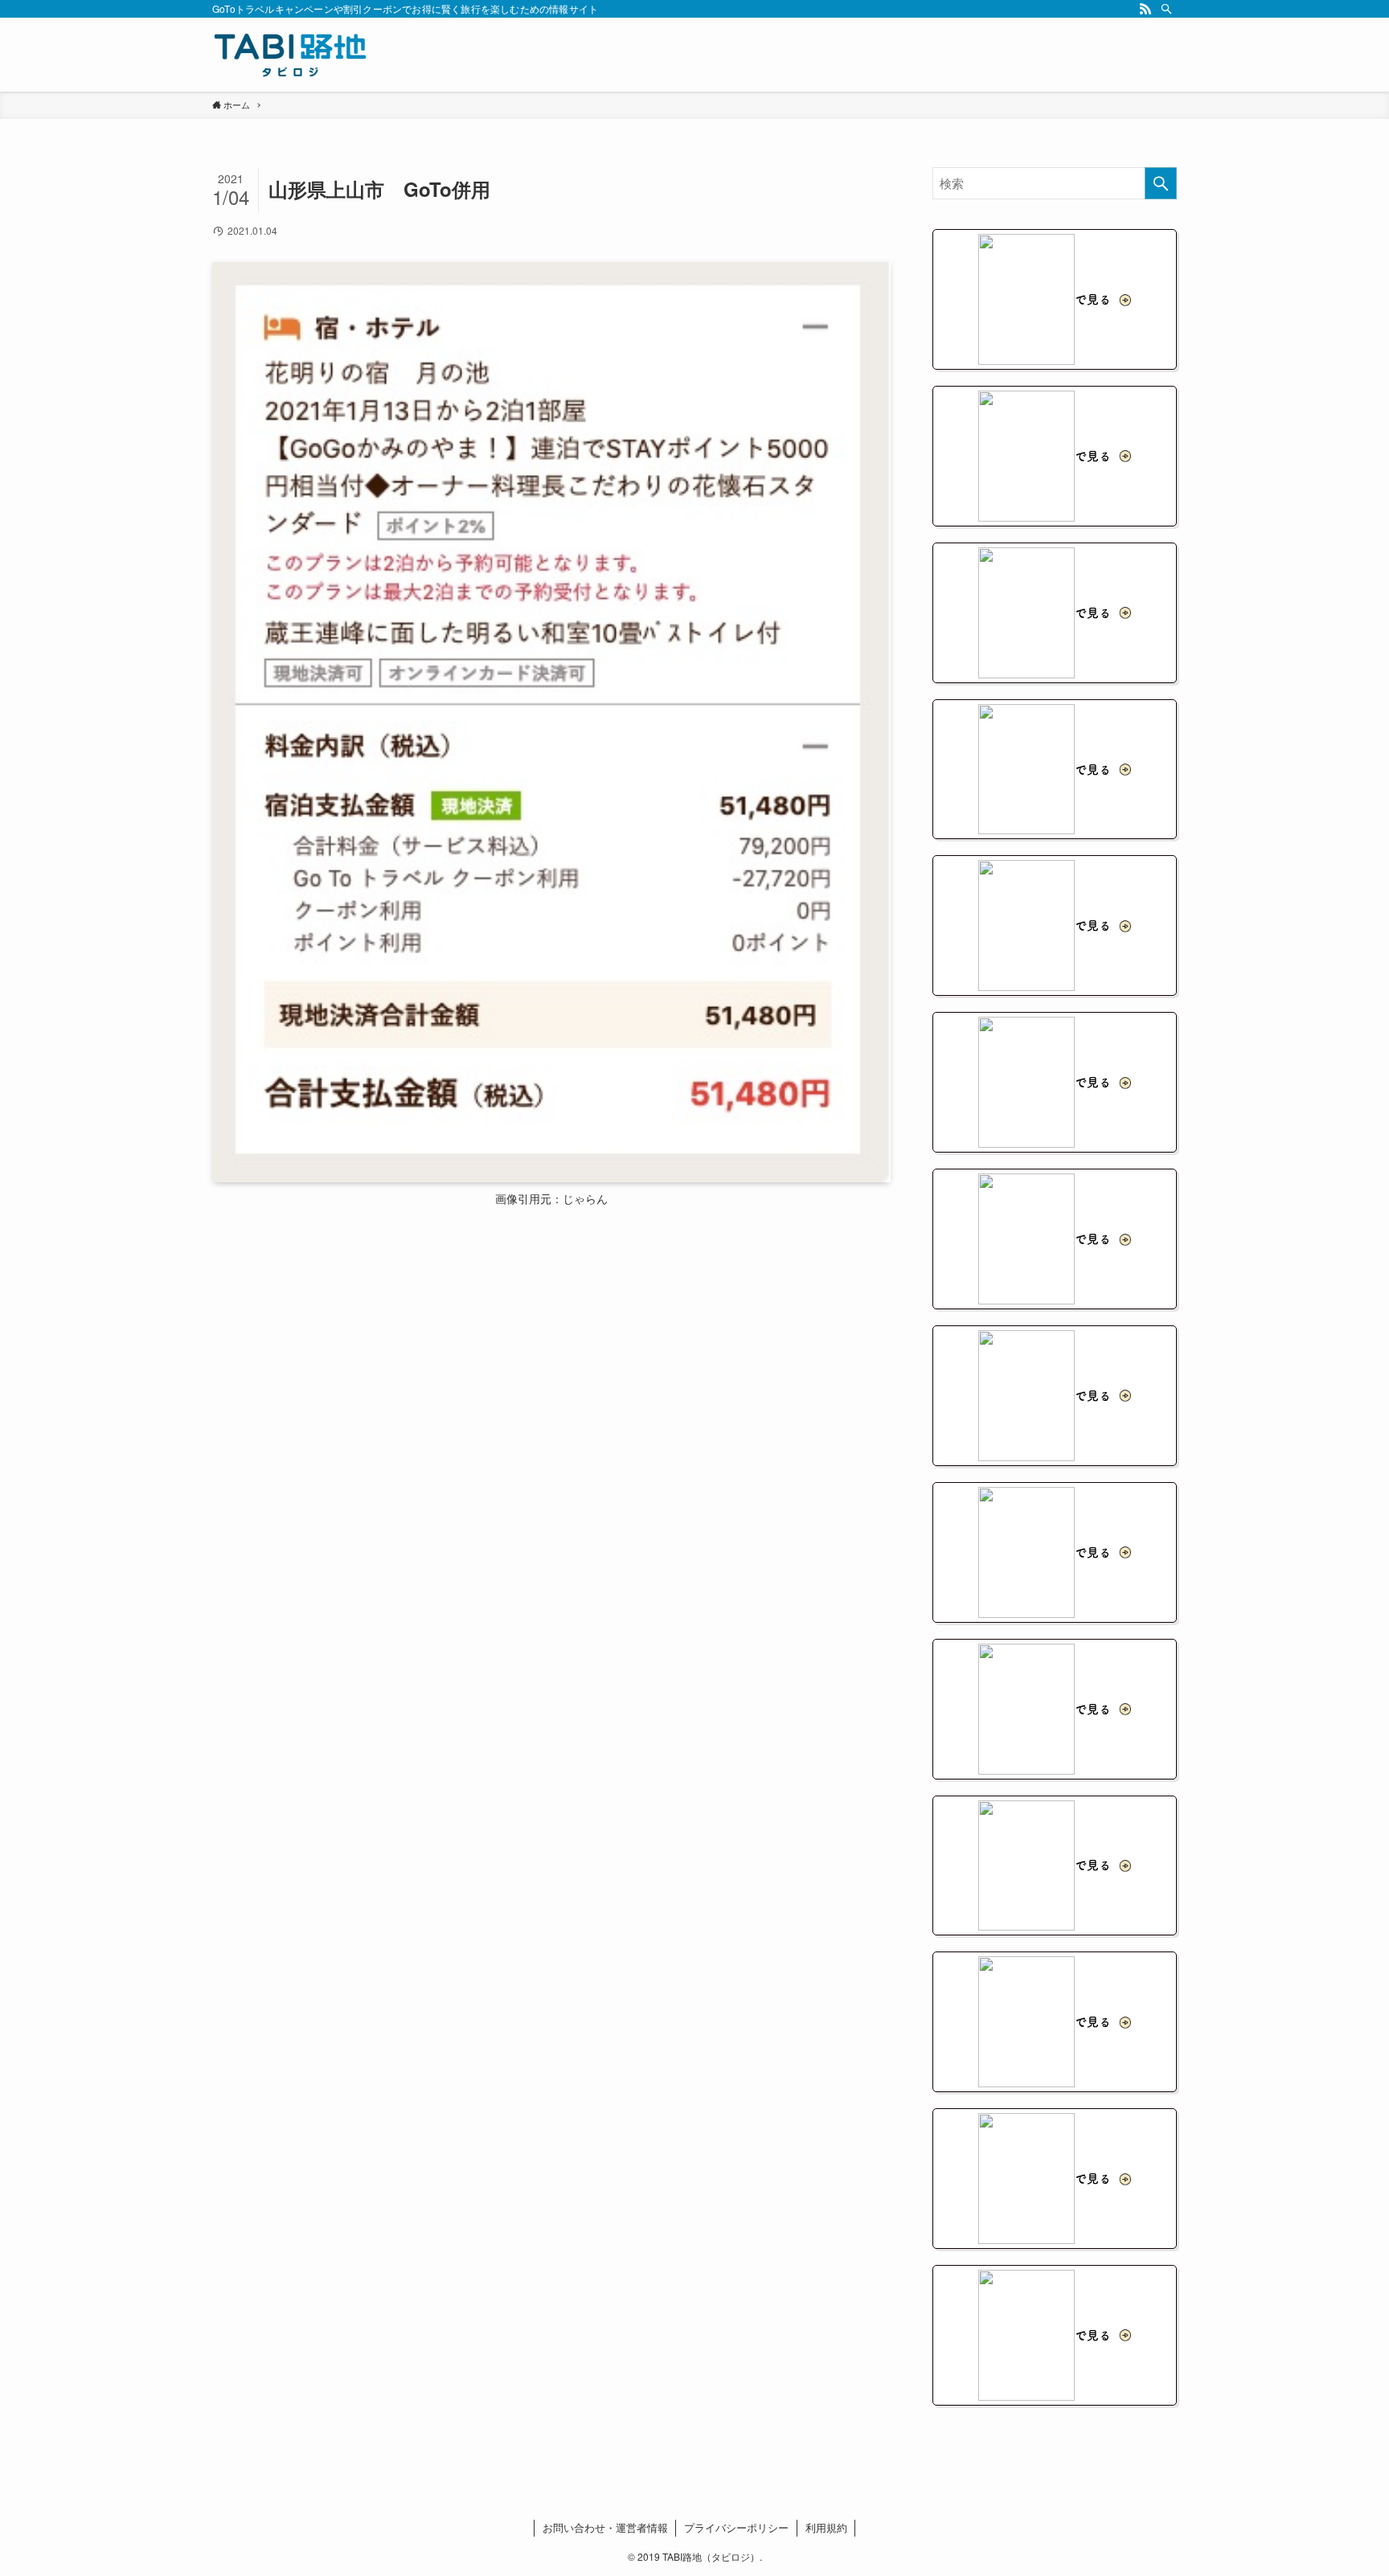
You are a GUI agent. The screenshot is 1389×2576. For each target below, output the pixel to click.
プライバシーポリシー (736, 2527)
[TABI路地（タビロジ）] (290, 55)
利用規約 (826, 2527)
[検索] (1166, 9)
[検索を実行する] (1161, 183)
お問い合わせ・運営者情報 (605, 2527)
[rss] (1145, 9)
